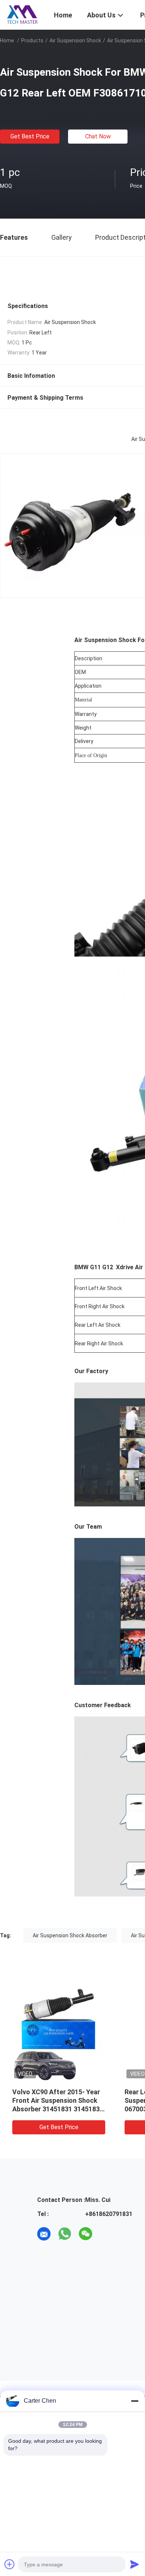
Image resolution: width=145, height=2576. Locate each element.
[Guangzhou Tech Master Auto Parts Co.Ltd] (22, 14)
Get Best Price (30, 136)
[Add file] (10, 2564)
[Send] (135, 2564)
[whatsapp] (65, 2234)
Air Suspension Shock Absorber (70, 1935)
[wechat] (86, 2234)
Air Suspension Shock (75, 40)
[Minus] (135, 2401)
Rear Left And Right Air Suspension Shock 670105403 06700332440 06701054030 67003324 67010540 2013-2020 (55, 2109)
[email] (44, 2234)
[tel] (106, 2234)
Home (7, 40)
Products (32, 40)
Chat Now (98, 136)
